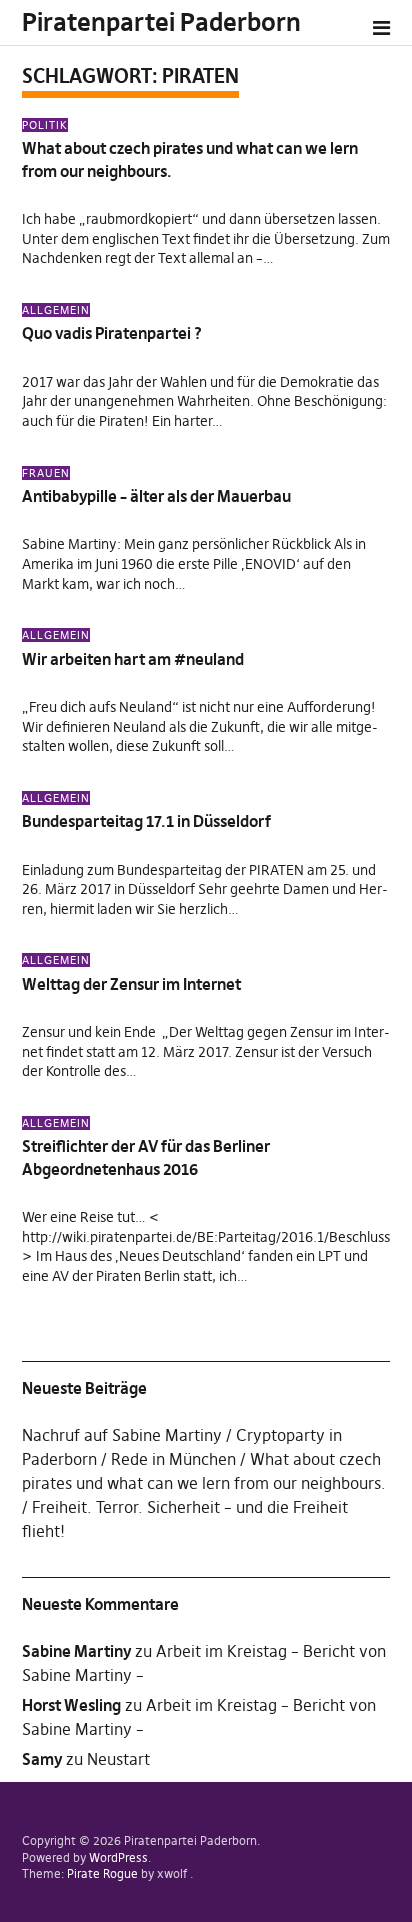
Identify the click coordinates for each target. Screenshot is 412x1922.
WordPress (118, 1857)
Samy (42, 1759)
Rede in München (173, 1459)
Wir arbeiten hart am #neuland (133, 659)
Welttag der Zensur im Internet (131, 984)
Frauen (46, 473)
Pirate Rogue (102, 1873)
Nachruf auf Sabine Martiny (122, 1435)
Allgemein (56, 310)
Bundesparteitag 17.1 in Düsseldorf (146, 821)
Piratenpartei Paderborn (161, 22)
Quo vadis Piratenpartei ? (112, 333)
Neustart (118, 1759)
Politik (45, 125)
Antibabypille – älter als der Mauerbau (156, 496)
